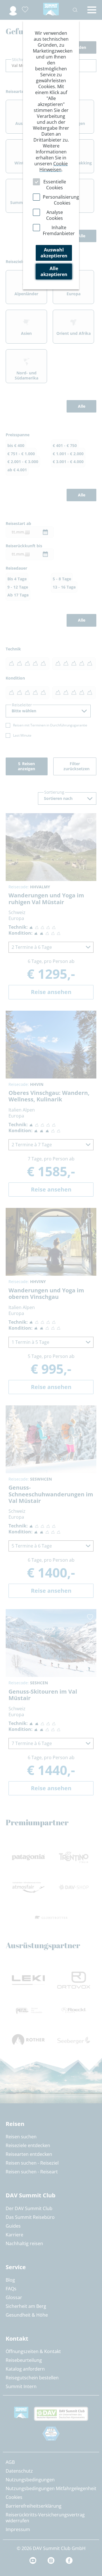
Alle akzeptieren (54, 271)
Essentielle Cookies (55, 185)
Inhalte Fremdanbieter (59, 230)
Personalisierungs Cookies (62, 200)
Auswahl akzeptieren (54, 253)
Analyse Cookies (55, 215)
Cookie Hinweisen (54, 167)
